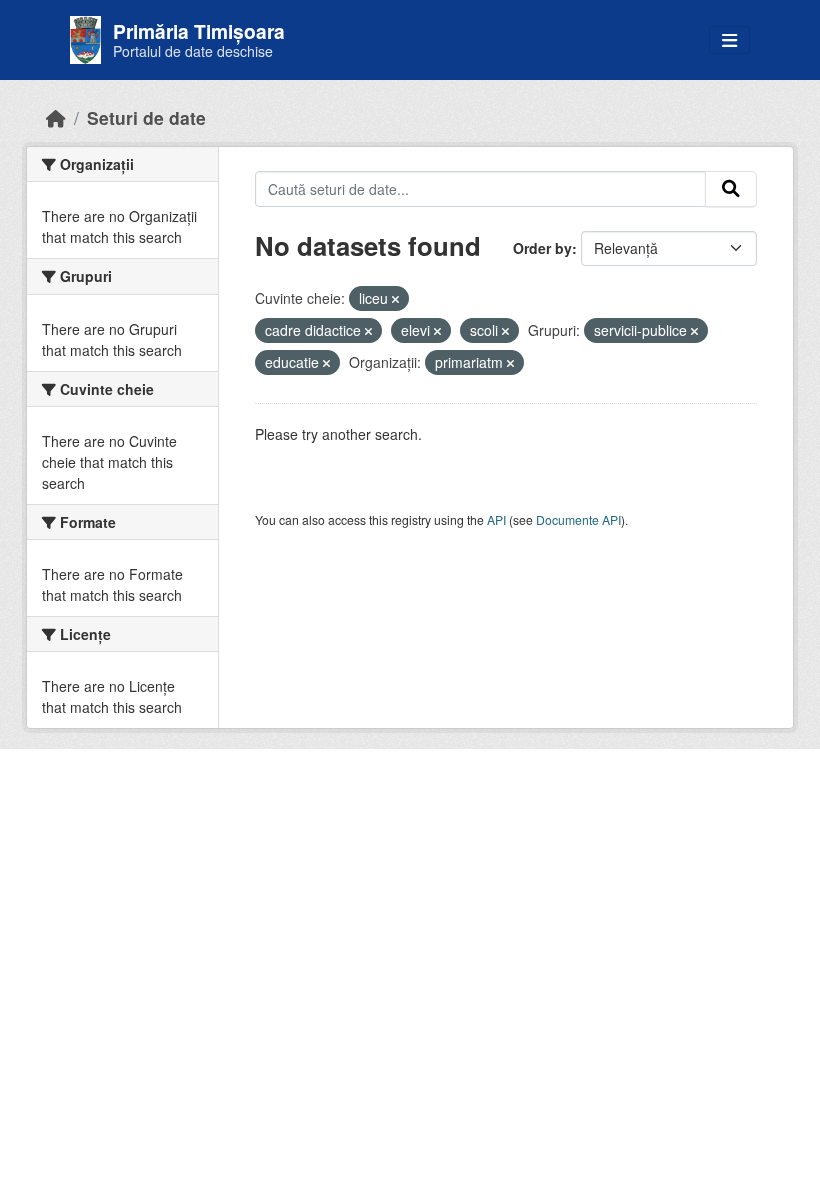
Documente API (578, 519)
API (496, 519)
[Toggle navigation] (729, 40)
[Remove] (395, 299)
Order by (542, 248)
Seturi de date (146, 117)
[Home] (56, 117)
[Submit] (731, 189)
